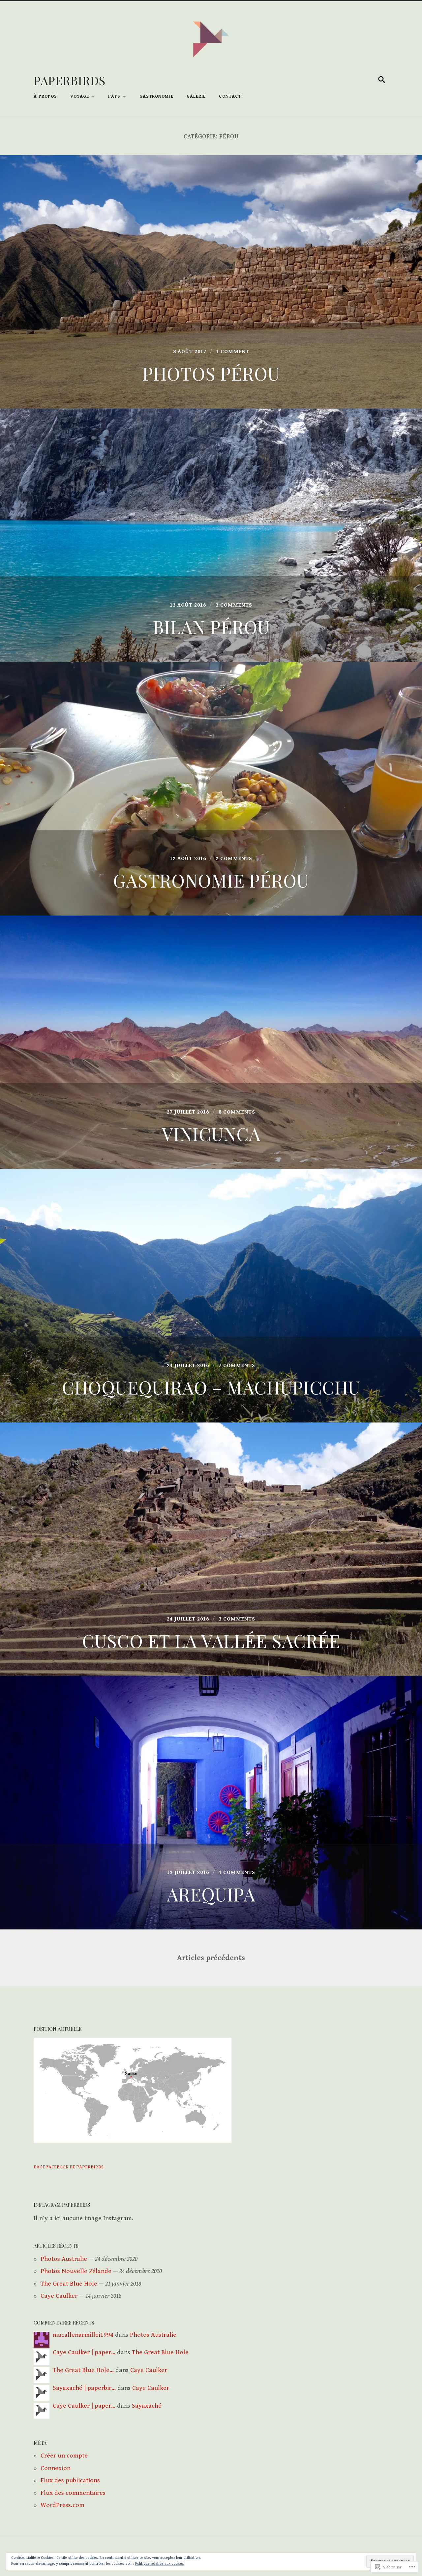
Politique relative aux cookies (159, 2564)
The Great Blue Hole (69, 2284)
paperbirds (70, 80)
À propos (45, 96)
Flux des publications (70, 2480)
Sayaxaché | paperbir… (84, 2388)
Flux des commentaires (73, 2493)
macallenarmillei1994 (83, 2335)
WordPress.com (62, 2505)
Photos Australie (64, 2259)
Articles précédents (211, 1958)
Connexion (56, 2468)
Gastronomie (156, 96)
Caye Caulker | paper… (84, 2352)
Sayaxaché (147, 2406)
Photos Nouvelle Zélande (76, 2271)
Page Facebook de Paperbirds (69, 2167)
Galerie (196, 96)
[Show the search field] (382, 80)
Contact (230, 96)
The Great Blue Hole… (83, 2370)
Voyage (80, 96)
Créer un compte (64, 2456)
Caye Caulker (59, 2296)
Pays (114, 96)
